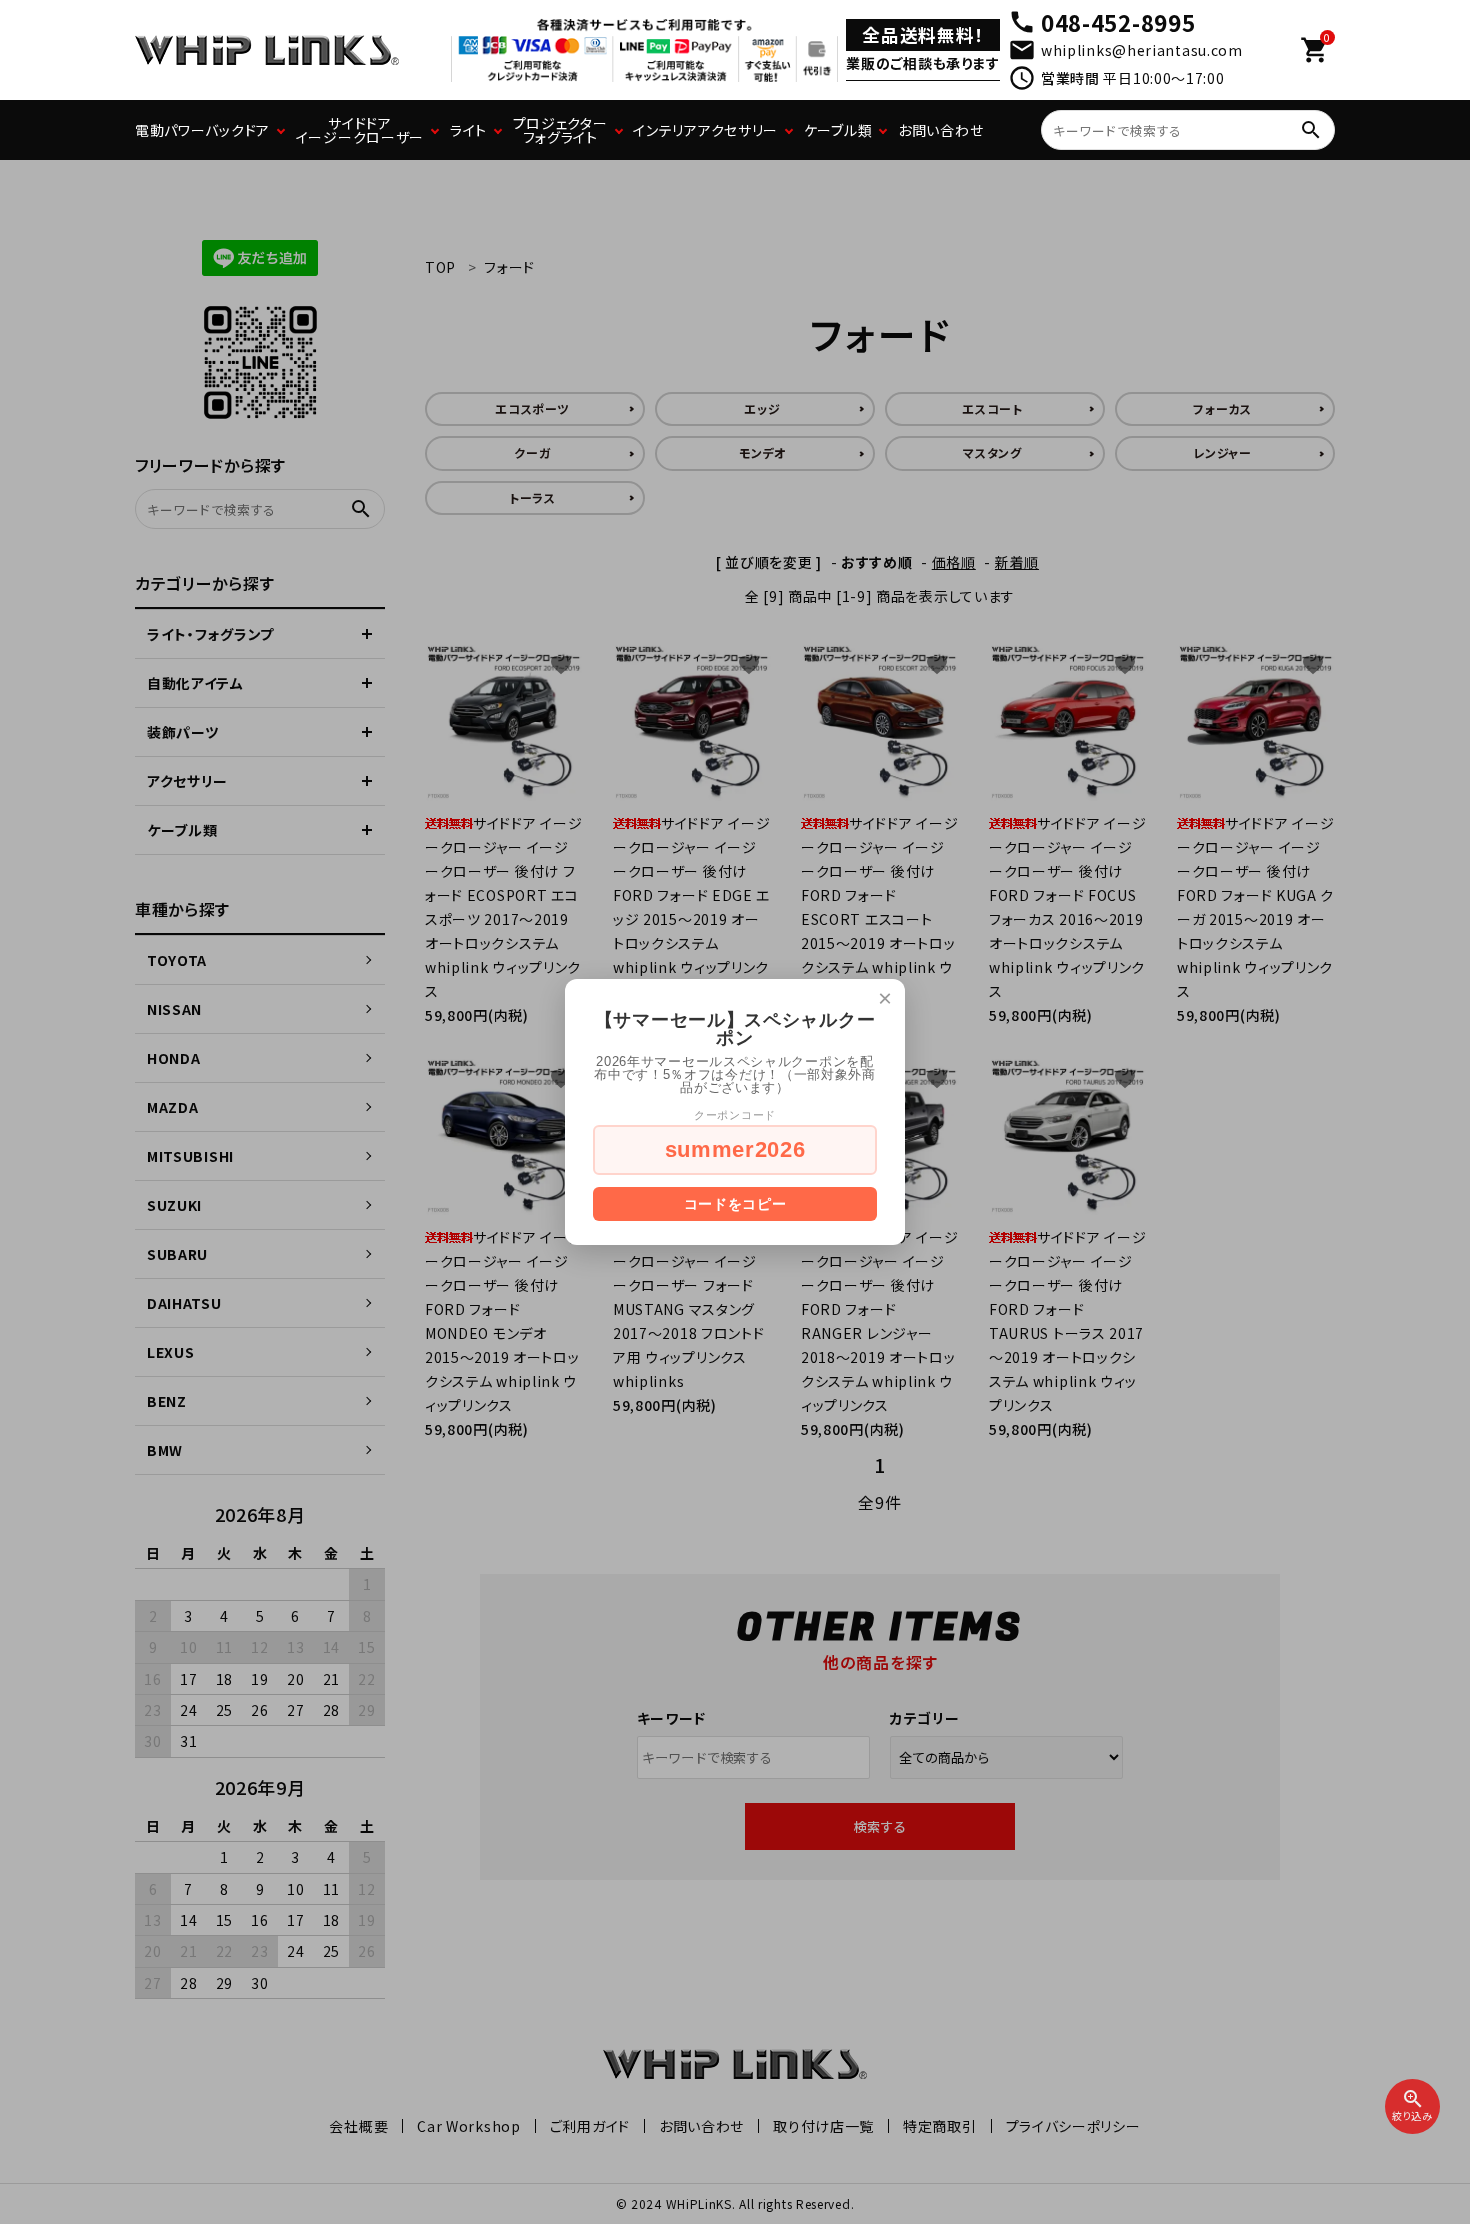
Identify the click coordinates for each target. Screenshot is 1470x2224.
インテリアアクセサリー (705, 130)
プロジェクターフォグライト (560, 130)
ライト (468, 130)
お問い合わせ (940, 130)
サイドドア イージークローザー (360, 130)
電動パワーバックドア (202, 130)
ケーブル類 (838, 130)
